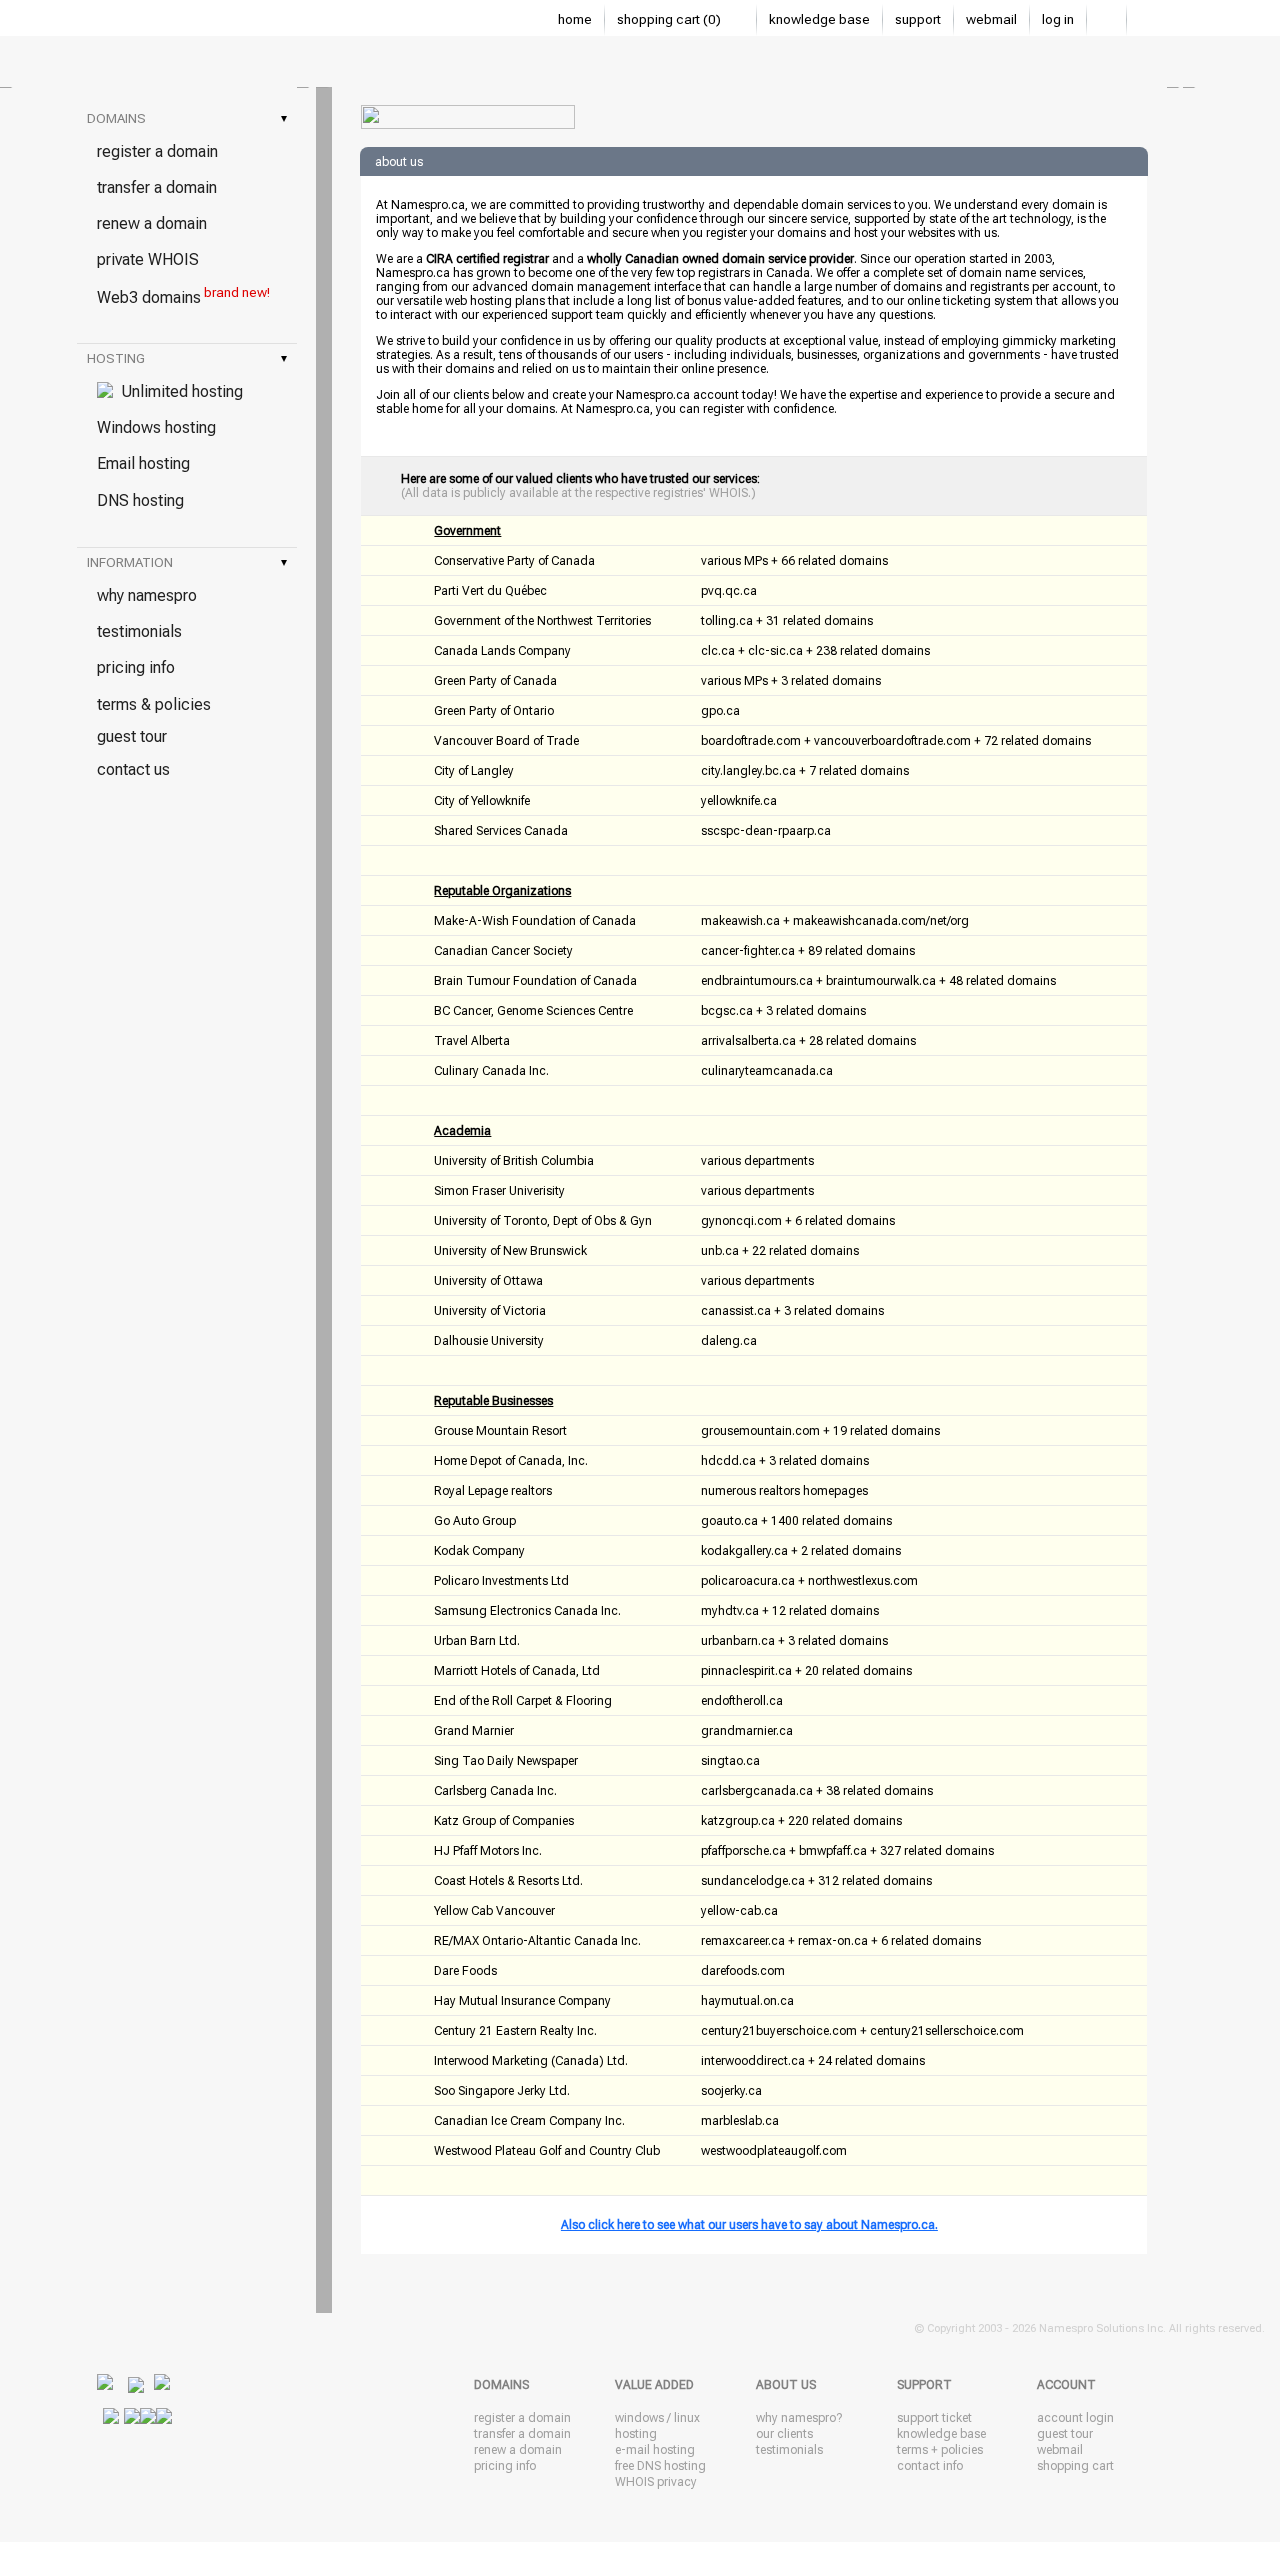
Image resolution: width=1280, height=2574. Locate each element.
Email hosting (143, 463)
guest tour (132, 736)
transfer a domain (157, 187)
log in (1058, 19)
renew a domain (152, 223)
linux (687, 2418)
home (575, 19)
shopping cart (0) (670, 19)
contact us (133, 769)
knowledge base (819, 19)
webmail (991, 19)
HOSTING (187, 358)
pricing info (136, 667)
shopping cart (1075, 2466)
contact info (930, 2466)
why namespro (147, 595)
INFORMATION (187, 562)
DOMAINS (187, 118)
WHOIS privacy (656, 2482)
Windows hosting (156, 427)
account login (1075, 2418)
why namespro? (799, 2418)
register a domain (157, 151)
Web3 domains (183, 296)
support (918, 19)
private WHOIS (148, 259)
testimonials (139, 631)
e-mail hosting (655, 2450)
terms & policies (154, 704)
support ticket (934, 2418)
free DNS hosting (660, 2466)
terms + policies (940, 2450)
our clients (784, 2434)
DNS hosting (140, 500)
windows (639, 2418)
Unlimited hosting (178, 391)
